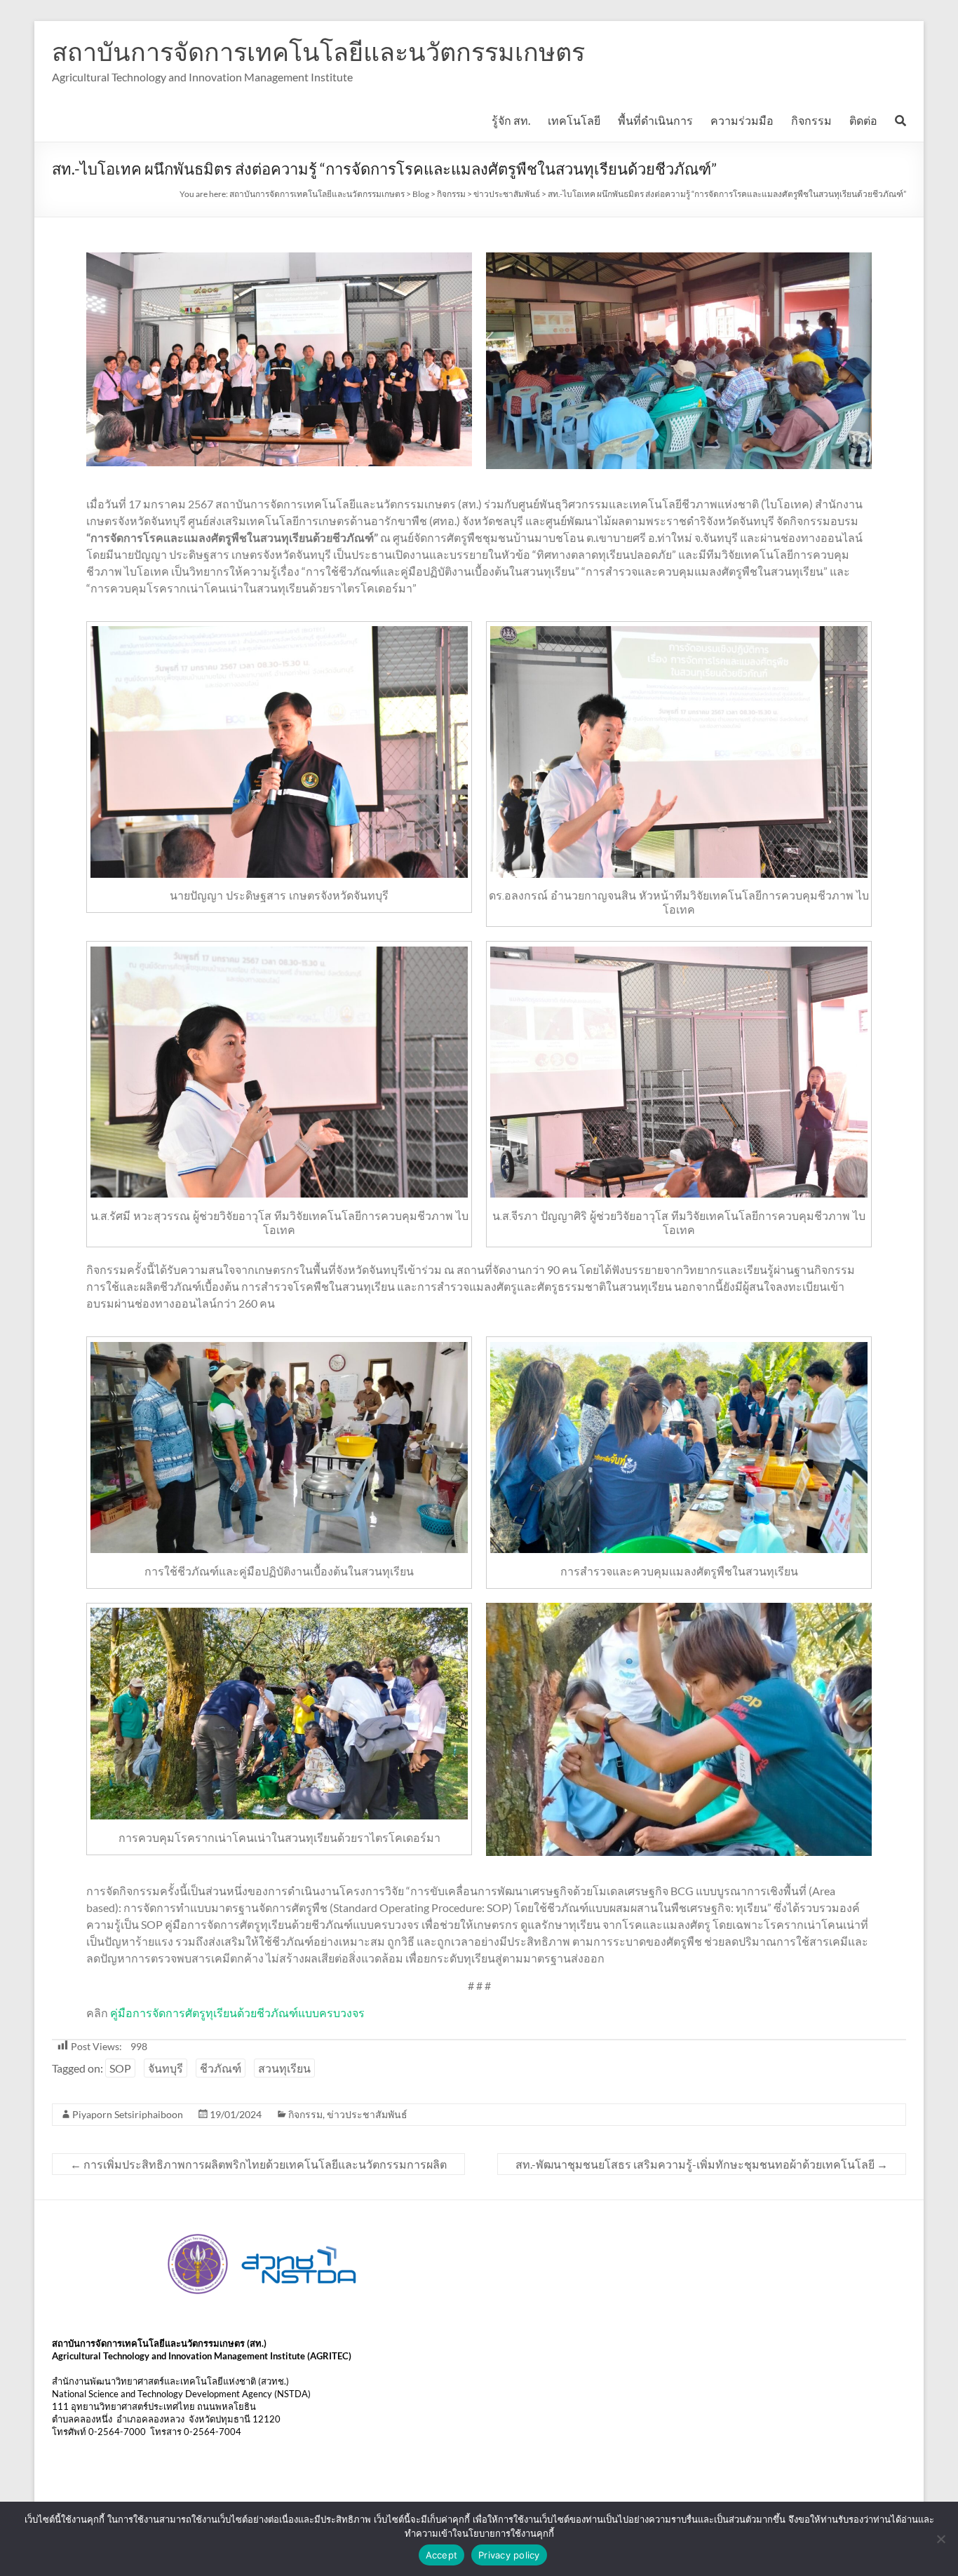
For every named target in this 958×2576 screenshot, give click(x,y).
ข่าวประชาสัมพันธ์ (367, 2114)
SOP (120, 2068)
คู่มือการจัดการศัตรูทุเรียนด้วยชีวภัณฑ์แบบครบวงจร (237, 2013)
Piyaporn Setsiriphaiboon (128, 2114)
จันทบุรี (166, 2068)
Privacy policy (509, 2555)
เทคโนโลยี (574, 120)
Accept (442, 2555)
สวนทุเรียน (284, 2068)
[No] (940, 2539)
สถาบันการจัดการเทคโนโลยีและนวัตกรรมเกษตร (318, 51)
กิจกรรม (811, 120)
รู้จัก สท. (511, 120)
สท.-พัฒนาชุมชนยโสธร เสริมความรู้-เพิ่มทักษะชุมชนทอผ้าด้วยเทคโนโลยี (702, 2164)
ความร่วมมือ (742, 120)
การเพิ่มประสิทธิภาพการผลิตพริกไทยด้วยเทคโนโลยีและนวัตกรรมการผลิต (258, 2164)
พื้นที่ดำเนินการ (655, 120)
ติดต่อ (863, 120)
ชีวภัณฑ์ (221, 2068)
